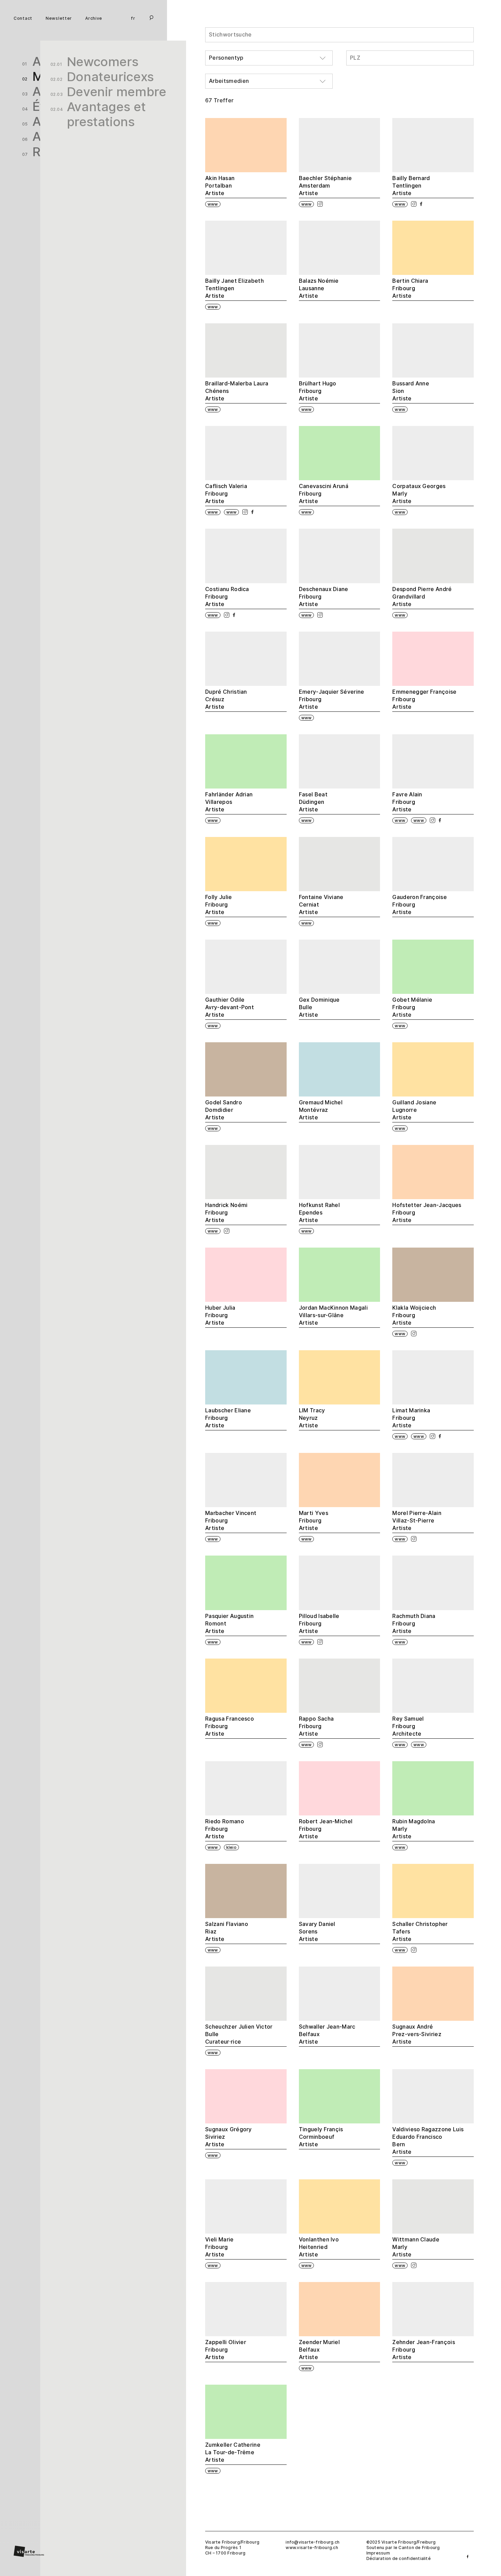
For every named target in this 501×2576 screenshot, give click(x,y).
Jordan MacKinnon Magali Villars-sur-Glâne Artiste (333, 1315)
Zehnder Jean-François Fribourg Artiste (424, 2350)
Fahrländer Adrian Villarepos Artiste (229, 802)
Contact (23, 19)
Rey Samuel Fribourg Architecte (408, 1726)
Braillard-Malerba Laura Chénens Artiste (237, 391)
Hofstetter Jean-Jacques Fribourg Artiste (427, 1213)
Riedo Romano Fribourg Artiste (225, 1829)
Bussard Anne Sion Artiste (411, 391)
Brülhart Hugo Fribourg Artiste (318, 391)
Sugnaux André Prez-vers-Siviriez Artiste (417, 2034)
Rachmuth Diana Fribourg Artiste (414, 1624)
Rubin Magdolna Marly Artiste (414, 1829)
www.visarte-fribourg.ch (312, 2548)
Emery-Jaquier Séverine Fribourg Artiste (332, 699)
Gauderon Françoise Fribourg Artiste (420, 905)
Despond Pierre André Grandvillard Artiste (422, 597)
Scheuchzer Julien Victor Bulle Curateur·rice (239, 2034)
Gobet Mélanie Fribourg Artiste (412, 1007)
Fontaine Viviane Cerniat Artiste (321, 905)
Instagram (320, 204)
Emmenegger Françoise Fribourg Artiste (424, 699)
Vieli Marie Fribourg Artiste (219, 2247)
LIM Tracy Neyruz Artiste (312, 1418)
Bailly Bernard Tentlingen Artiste (411, 186)
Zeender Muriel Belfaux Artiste (319, 2350)
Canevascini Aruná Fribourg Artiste (324, 494)
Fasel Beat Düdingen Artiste (313, 802)
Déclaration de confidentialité (399, 2558)
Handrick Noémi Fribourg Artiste (226, 1213)
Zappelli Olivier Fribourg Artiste (226, 2350)
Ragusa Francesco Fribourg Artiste (230, 1726)
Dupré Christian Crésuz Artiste (226, 699)
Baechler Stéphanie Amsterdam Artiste (325, 186)
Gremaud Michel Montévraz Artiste (321, 1110)
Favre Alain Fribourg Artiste (407, 802)
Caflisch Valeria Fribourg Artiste (226, 494)
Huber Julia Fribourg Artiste (220, 1315)
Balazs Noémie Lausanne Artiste (319, 288)
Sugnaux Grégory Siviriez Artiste (229, 2137)
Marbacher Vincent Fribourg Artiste (231, 1521)
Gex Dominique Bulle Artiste (319, 1007)
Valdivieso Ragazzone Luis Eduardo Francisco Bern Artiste (428, 2141)
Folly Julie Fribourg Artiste (219, 905)
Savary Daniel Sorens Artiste (317, 1932)
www (213, 204)
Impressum (378, 2553)
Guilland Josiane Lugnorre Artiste (414, 1110)
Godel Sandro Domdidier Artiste (224, 1110)
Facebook (421, 204)
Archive (94, 19)
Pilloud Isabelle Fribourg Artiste (319, 1624)
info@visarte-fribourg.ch (313, 2542)
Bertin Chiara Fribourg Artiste (410, 288)
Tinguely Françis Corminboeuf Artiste (321, 2137)
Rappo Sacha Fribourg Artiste (316, 1726)
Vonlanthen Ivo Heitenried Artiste (319, 2247)
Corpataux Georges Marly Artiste (419, 494)
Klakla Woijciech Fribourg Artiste (414, 1315)
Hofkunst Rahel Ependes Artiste (319, 1213)
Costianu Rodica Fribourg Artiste (227, 597)
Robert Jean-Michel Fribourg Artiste (326, 1829)
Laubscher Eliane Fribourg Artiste (228, 1418)
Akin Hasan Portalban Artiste (220, 186)
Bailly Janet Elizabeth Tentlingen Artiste (234, 288)
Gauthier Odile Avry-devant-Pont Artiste (230, 1007)
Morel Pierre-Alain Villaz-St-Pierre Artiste (417, 1521)
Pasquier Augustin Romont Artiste (229, 1624)
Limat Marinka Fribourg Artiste (411, 1418)
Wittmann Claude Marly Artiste (416, 2247)
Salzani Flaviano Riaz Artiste (227, 1932)
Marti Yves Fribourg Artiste (314, 1521)
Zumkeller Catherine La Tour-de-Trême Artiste (233, 2452)
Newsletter (59, 19)
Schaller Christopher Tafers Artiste (420, 1932)
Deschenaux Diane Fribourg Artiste (324, 597)
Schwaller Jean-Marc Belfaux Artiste (327, 2034)
